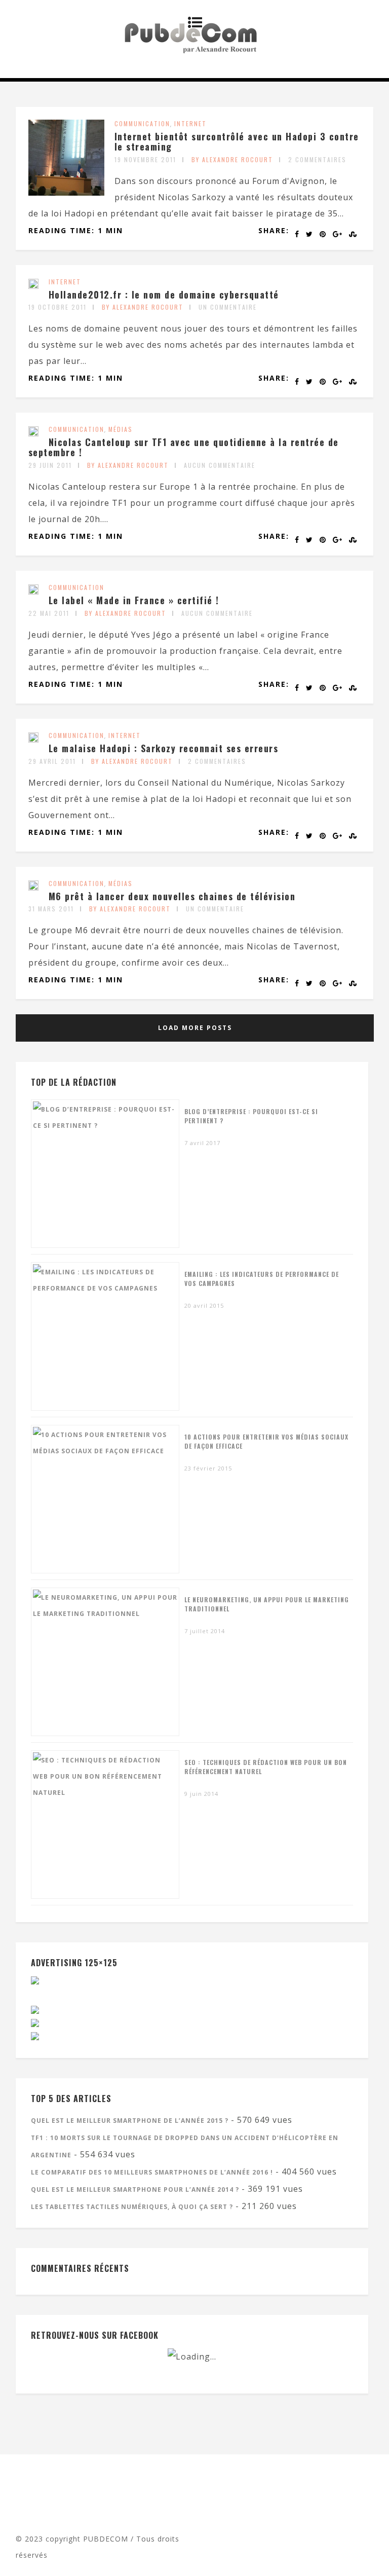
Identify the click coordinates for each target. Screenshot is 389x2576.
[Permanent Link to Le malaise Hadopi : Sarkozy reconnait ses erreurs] (33, 740)
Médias (121, 429)
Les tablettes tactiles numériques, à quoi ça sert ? (132, 2207)
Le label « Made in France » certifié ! (134, 600)
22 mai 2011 (49, 613)
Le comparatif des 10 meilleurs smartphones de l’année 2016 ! (152, 2172)
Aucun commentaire (220, 465)
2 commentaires (317, 159)
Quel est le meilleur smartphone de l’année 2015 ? (130, 2121)
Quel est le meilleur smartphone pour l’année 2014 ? (135, 2189)
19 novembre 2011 (145, 159)
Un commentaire (228, 307)
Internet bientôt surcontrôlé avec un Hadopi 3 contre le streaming (237, 141)
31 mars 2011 (51, 909)
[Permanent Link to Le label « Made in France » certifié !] (33, 592)
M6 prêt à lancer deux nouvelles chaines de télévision (172, 896)
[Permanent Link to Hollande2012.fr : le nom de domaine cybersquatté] (33, 286)
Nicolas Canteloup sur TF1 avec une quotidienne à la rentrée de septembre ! (184, 447)
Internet (190, 123)
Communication (142, 123)
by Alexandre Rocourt (232, 159)
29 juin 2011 (50, 465)
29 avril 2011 (52, 761)
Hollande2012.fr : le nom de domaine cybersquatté (164, 295)
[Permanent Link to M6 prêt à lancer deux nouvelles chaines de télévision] (33, 888)
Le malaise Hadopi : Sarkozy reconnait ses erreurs (164, 748)
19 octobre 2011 (57, 307)
